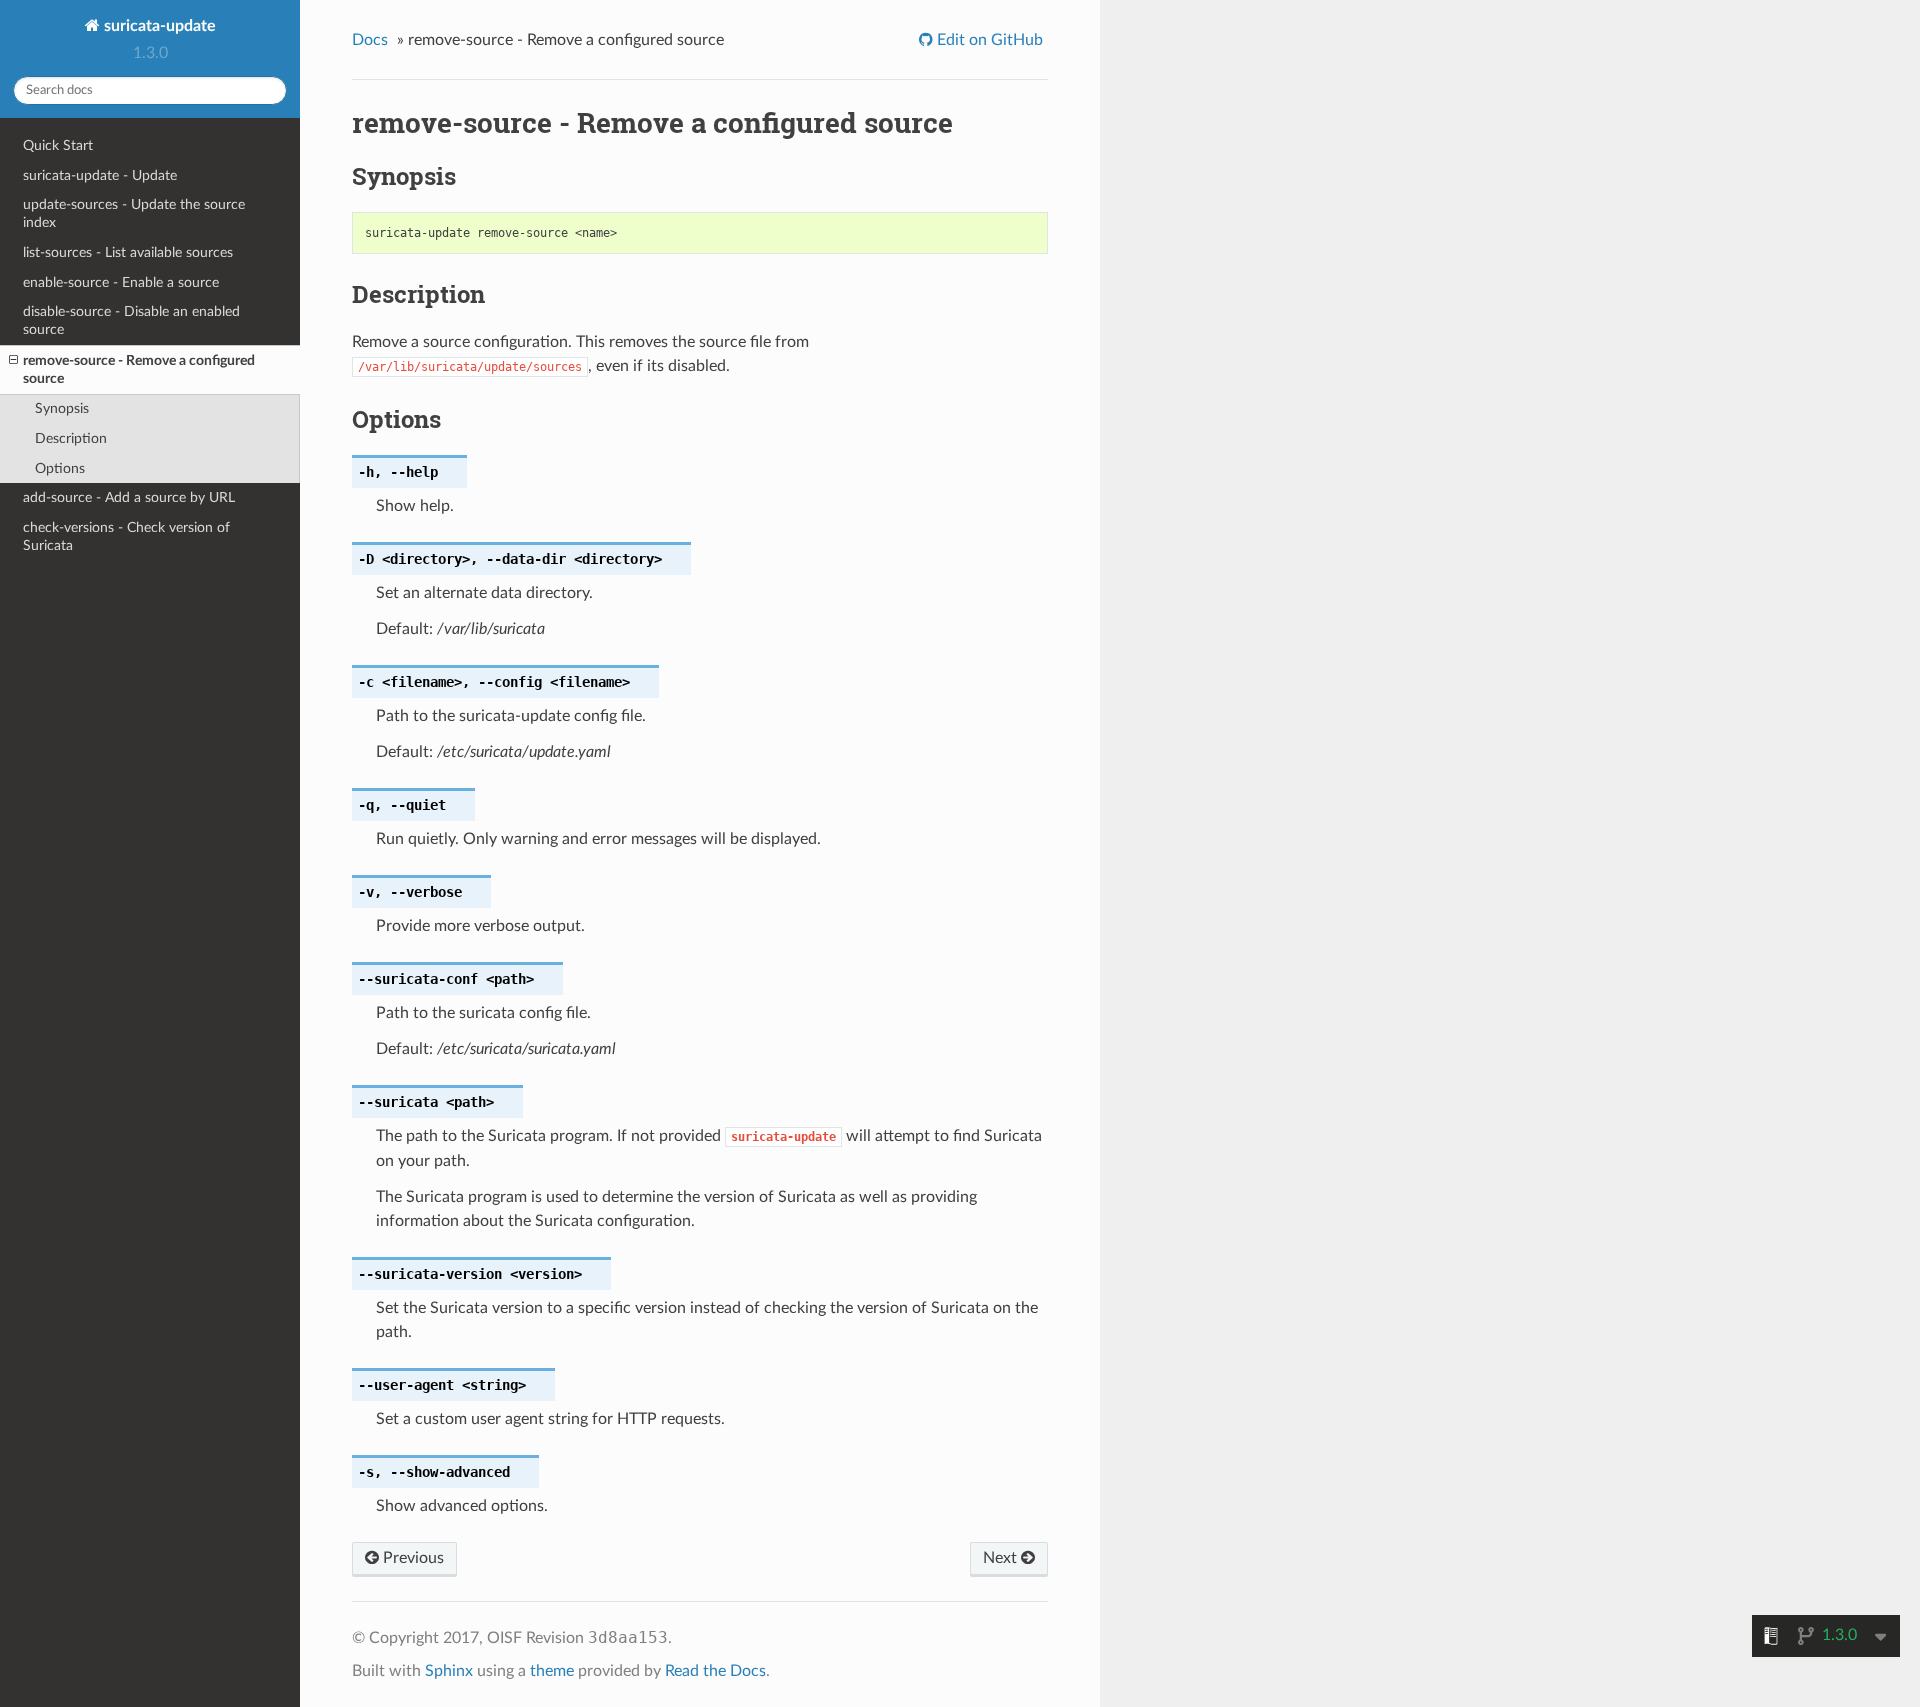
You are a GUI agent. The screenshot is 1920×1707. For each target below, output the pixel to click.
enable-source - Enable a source (121, 282)
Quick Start (58, 145)
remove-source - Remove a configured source (139, 369)
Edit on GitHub (988, 40)
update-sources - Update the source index (134, 213)
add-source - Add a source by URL (129, 497)
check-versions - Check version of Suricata (126, 536)
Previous (411, 1558)
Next (1002, 1558)
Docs (370, 40)
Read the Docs (715, 1671)
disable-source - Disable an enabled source (131, 320)
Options (60, 468)
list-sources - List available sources (128, 252)
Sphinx (449, 1671)
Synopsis (62, 408)
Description (71, 438)
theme (552, 1671)
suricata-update (158, 26)
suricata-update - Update (100, 175)
